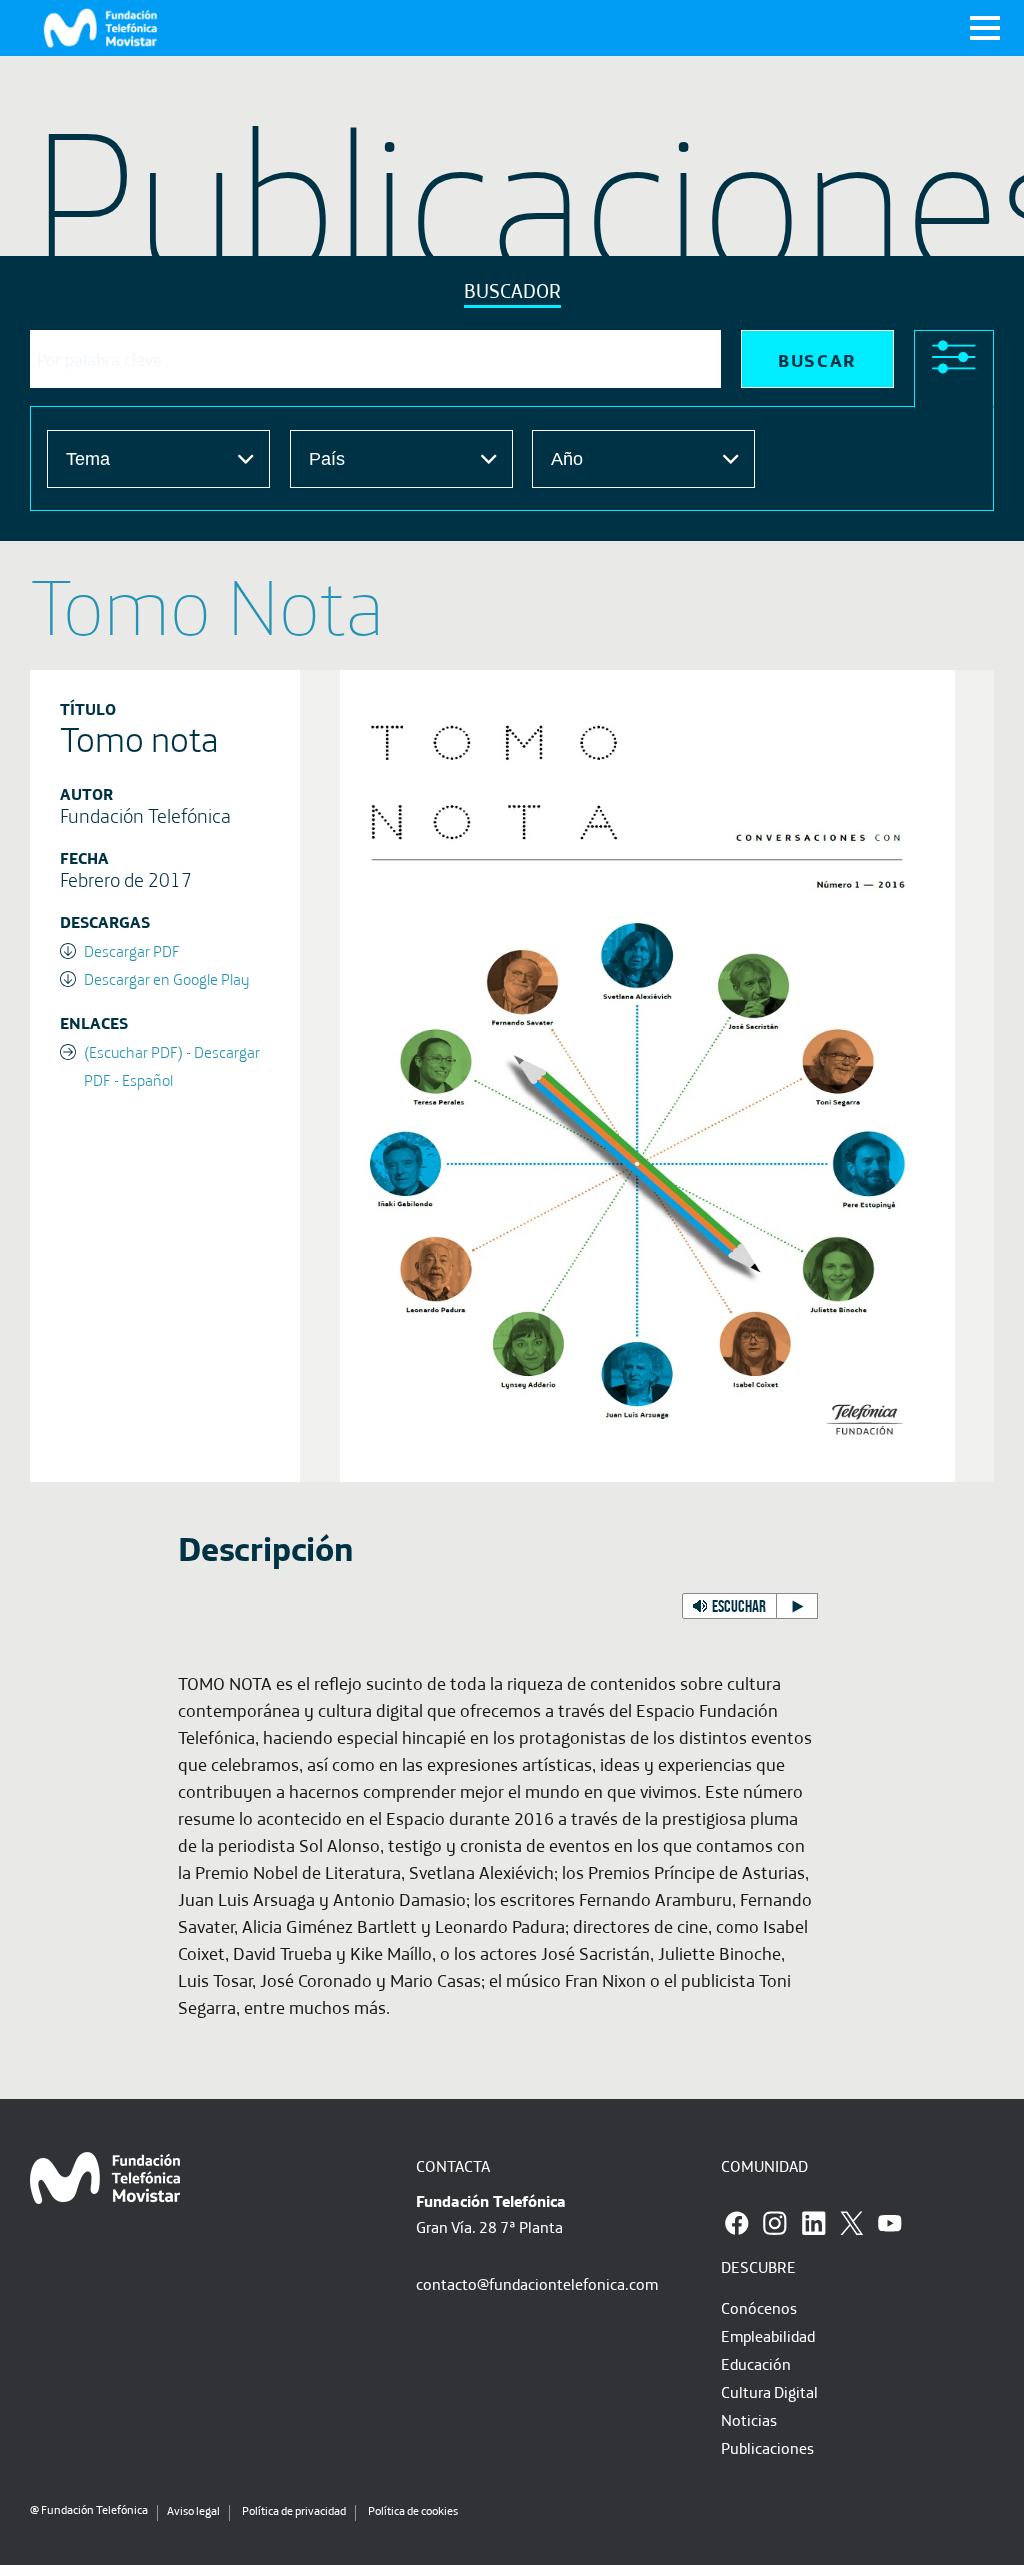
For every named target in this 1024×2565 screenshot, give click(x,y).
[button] (750, 1606)
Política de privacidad (294, 2510)
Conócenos (759, 2308)
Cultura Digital (769, 2392)
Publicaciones (767, 2448)
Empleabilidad (768, 2336)
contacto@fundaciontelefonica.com (537, 2284)
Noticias (749, 2420)
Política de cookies (413, 2510)
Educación (756, 2364)
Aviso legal (193, 2510)
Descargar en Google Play (166, 979)
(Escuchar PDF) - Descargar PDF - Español (172, 1066)
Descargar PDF (132, 951)
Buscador (512, 290)
